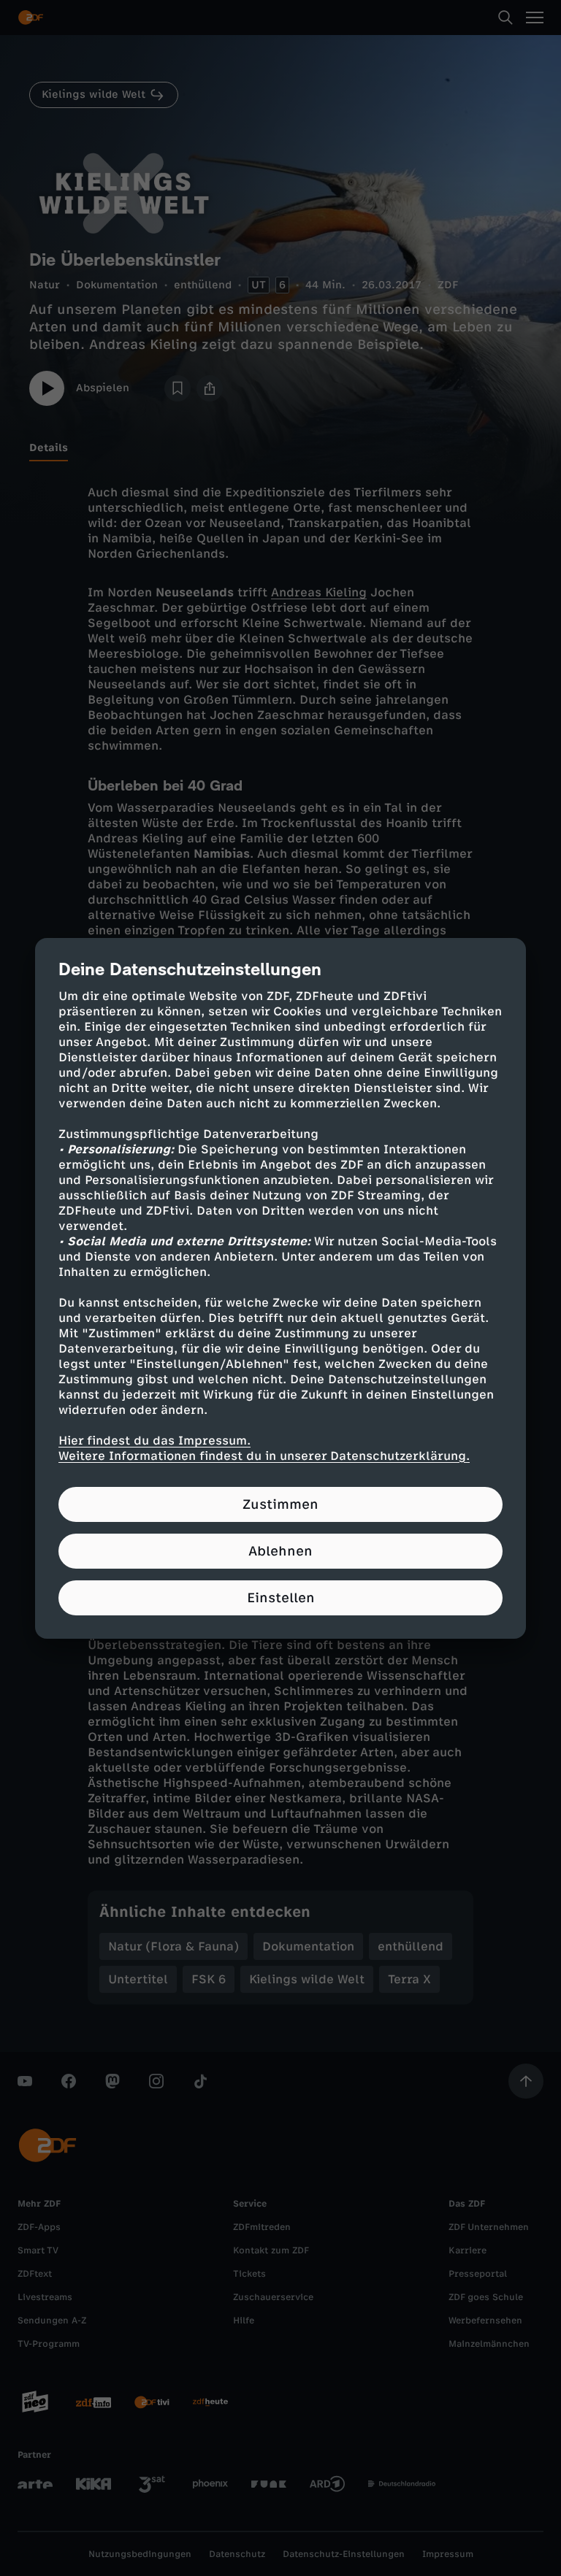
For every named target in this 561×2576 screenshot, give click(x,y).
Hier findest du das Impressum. (154, 1441)
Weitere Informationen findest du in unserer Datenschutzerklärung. (264, 1456)
